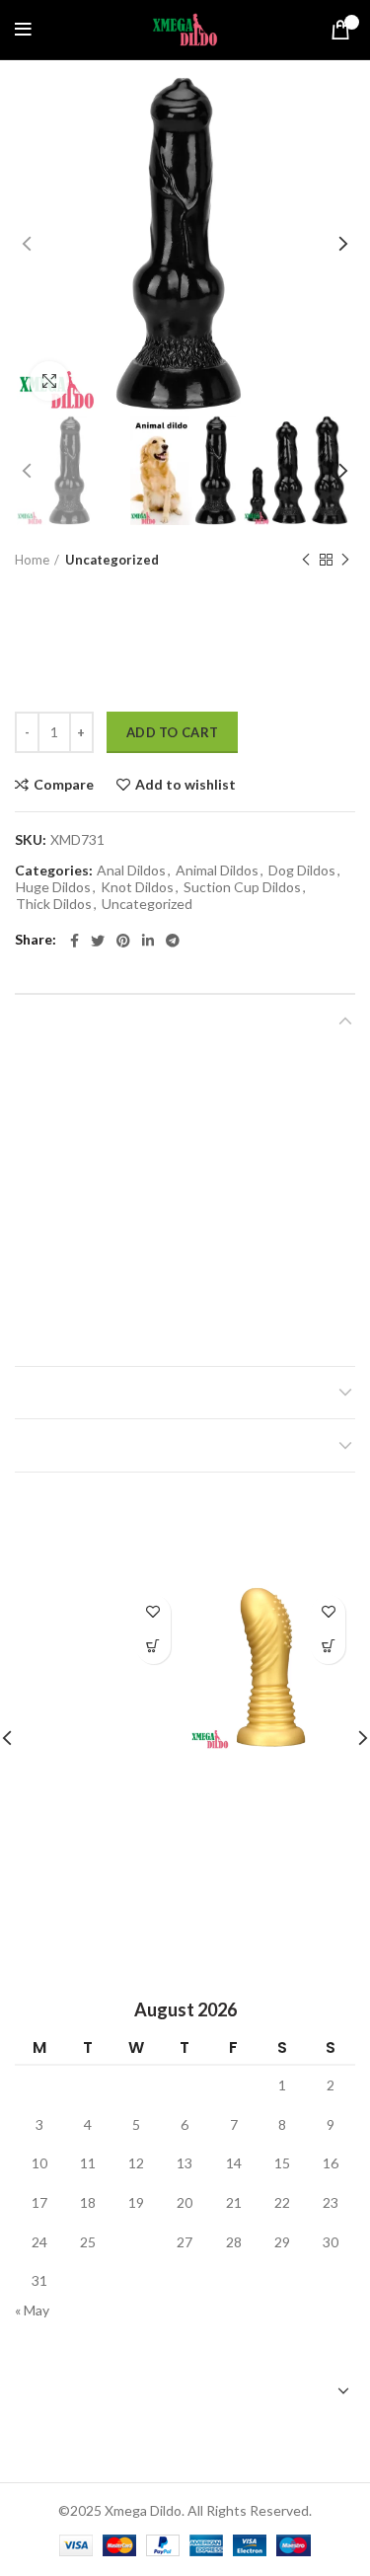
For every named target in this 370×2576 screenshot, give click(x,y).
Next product (345, 560)
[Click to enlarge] (49, 381)
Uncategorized (112, 560)
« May (32, 2310)
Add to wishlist (185, 785)
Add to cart (172, 732)
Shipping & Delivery (87, 1445)
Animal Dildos (217, 871)
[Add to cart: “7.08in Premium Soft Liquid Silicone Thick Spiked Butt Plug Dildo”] (328, 1647)
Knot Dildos (137, 887)
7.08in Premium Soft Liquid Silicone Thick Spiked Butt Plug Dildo (273, 1798)
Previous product (306, 560)
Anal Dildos (131, 871)
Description (62, 1021)
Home (32, 560)
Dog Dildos (302, 871)
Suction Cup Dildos (242, 887)
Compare (64, 785)
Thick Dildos (54, 904)
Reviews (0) (57, 1393)
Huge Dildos (53, 887)
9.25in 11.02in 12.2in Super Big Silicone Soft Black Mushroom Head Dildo (97, 1807)
